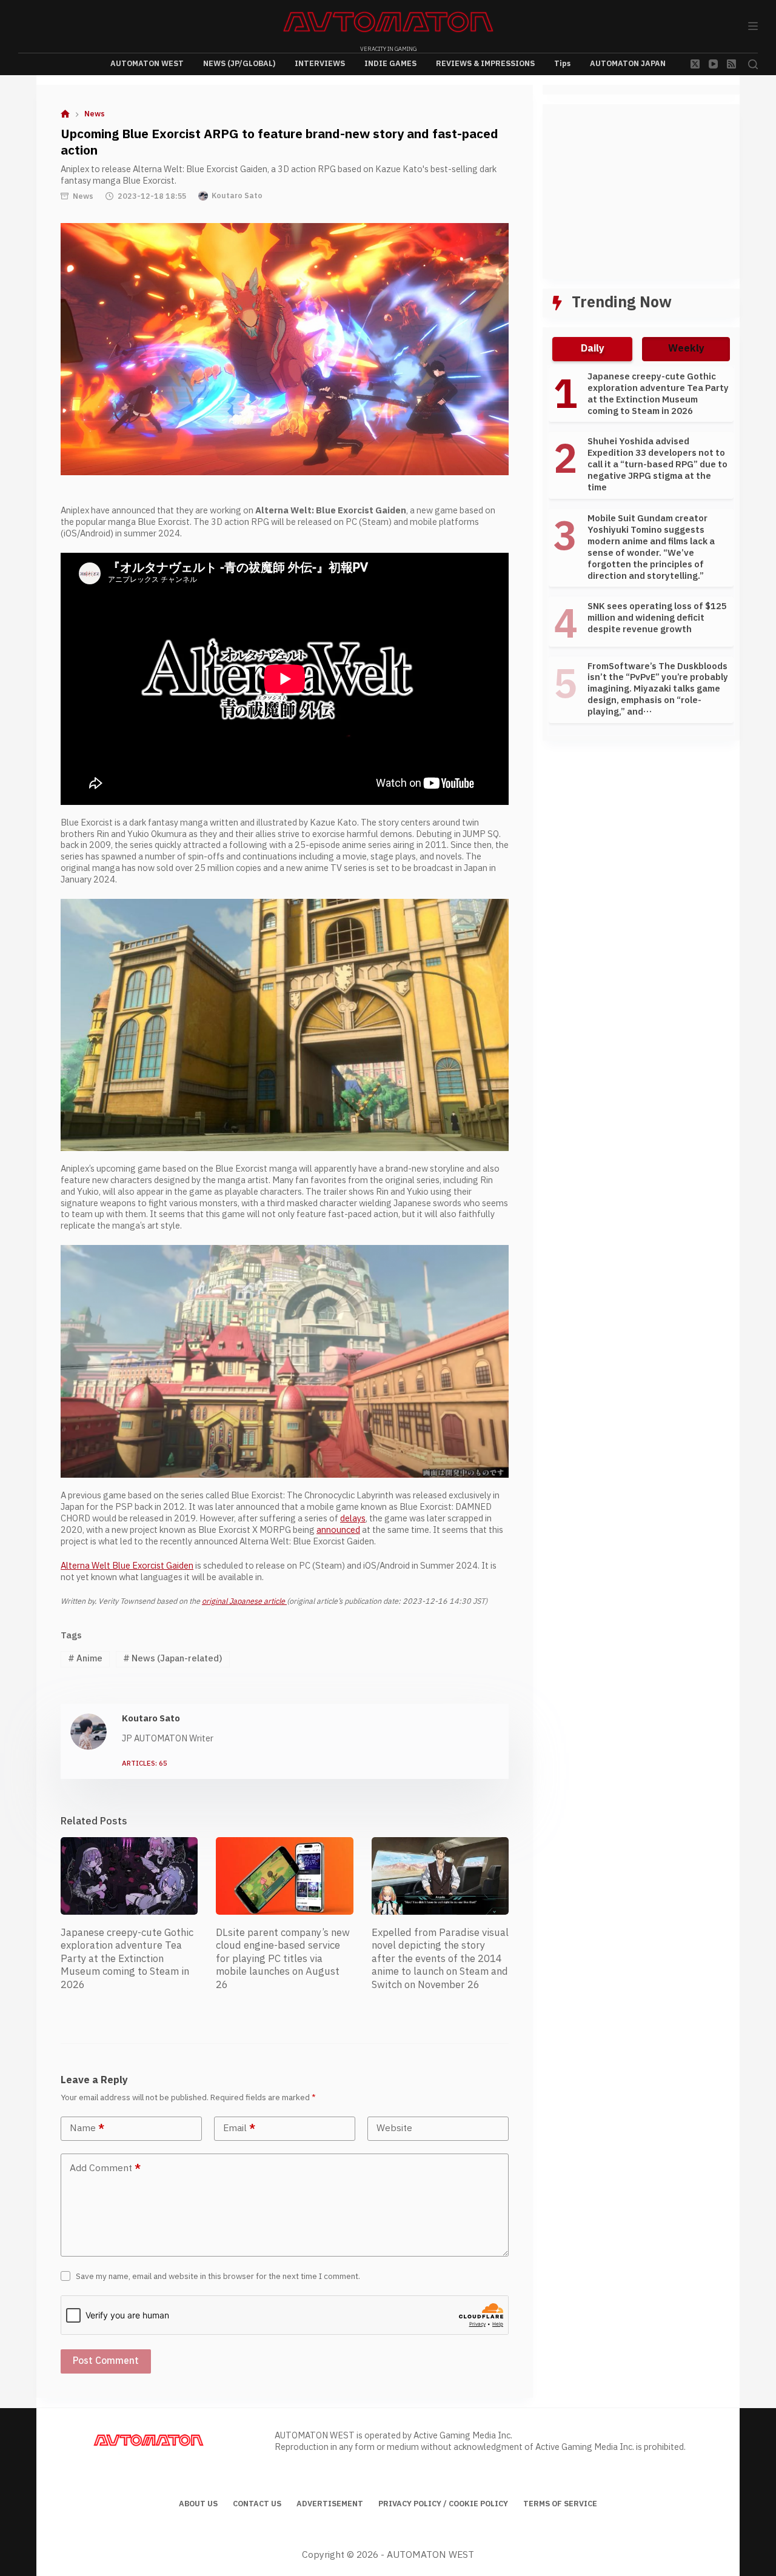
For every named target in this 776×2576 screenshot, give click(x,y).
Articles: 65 (145, 1764)
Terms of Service (560, 2504)
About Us (198, 2504)
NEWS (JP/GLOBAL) (239, 64)
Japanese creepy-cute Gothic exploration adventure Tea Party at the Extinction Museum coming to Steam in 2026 (127, 1959)
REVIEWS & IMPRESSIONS (485, 64)
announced (338, 1530)
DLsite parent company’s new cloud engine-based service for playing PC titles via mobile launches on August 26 (283, 1959)
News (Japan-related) (173, 1659)
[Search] (753, 64)
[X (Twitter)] (695, 64)
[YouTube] (713, 64)
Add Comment (105, 2168)
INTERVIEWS (320, 64)
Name (87, 2128)
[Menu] (753, 26)
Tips (562, 64)
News (83, 196)
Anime (85, 1659)
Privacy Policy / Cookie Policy (443, 2504)
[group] (641, 551)
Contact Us (257, 2504)
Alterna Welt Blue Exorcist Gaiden (127, 1566)
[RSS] (731, 64)
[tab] (592, 349)
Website (394, 2128)
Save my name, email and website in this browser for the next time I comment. (218, 2277)
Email (239, 2128)
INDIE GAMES (390, 64)
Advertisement (330, 2504)
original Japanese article (244, 1601)
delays (353, 1519)
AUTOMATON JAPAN (628, 64)
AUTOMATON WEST (147, 64)
